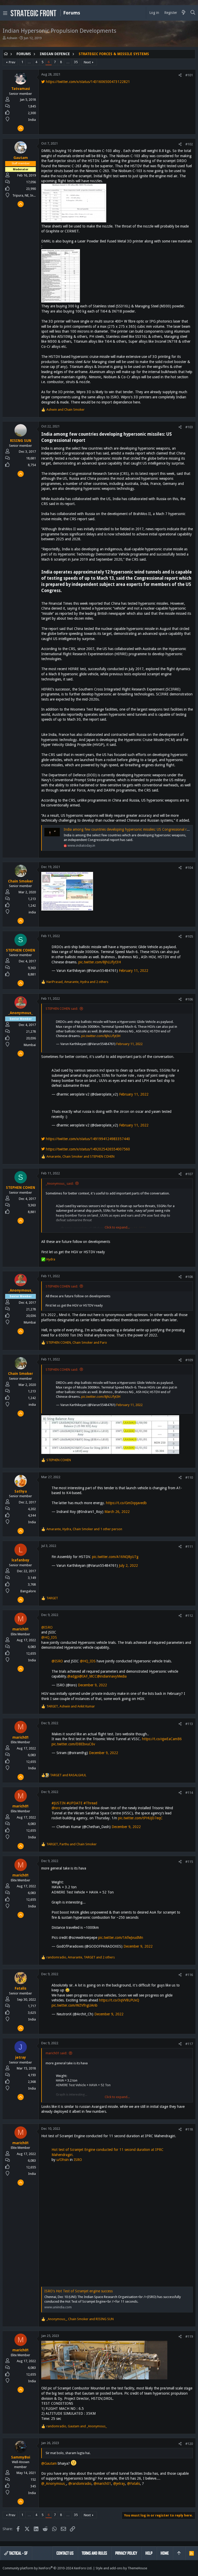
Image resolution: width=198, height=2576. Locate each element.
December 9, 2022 (92, 1685)
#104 (189, 868)
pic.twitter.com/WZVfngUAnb (75, 2005)
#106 (189, 999)
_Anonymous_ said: (60, 1184)
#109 (189, 1360)
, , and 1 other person (84, 1529)
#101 (189, 75)
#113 (189, 1724)
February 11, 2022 (134, 971)
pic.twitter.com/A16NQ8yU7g (115, 1557)
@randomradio (80, 2484)
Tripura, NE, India (25, 195)
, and (80, 1156)
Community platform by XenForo (47, 2568)
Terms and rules (94, 2553)
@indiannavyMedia (112, 1676)
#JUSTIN (59, 1803)
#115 (189, 1862)
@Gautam (49, 2463)
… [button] (29, 62)
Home (165, 2553)
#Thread (90, 1803)
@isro (56, 1808)
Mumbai (30, 1045)
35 (76, 62)
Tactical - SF (18, 2553)
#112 (189, 1616)
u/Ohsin (63, 2160)
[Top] (179, 2553)
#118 (189, 2129)
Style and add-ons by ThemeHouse (121, 2568)
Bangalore (28, 1591)
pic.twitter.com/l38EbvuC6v (73, 1744)
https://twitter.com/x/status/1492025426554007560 (87, 1149)
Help (149, 2553)
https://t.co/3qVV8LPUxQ (119, 2000)
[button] (5, 13)
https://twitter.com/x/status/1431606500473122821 (87, 82)
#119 (189, 2337)
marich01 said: (56, 2053)
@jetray (119, 2484)
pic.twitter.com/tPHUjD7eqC (140, 1818)
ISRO (78, 2160)
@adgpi (73, 1676)
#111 (189, 1547)
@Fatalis (134, 2484)
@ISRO (47, 1627)
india (32, 912)
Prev (12, 62)
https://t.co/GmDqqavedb (126, 1503)
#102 (189, 144)
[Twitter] (193, 2568)
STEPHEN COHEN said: (62, 1009)
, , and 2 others (77, 982)
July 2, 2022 (128, 1565)
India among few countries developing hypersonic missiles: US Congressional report (129, 829)
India (32, 120)
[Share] (180, 75)
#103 (189, 427)
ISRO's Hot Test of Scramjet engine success (79, 2291)
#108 (189, 1277)
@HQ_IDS (49, 1637)
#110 (189, 1478)
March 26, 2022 (117, 1512)
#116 (189, 1975)
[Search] (193, 13)
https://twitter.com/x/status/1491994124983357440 (87, 1139)
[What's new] (184, 13)
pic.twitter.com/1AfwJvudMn (121, 1938)
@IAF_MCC (88, 1676)
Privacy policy (126, 2553)
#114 (189, 1793)
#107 (189, 1174)
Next (87, 62)
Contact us (65, 2553)
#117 (189, 2044)
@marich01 (102, 2484)
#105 (189, 936)
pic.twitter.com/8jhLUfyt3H (100, 962)
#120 (189, 2444)
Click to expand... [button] (117, 1227)
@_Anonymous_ (54, 2484)
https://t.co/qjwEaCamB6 (162, 1739)
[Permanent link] (87, 441)
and (65, 410)
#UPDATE (75, 1803)
